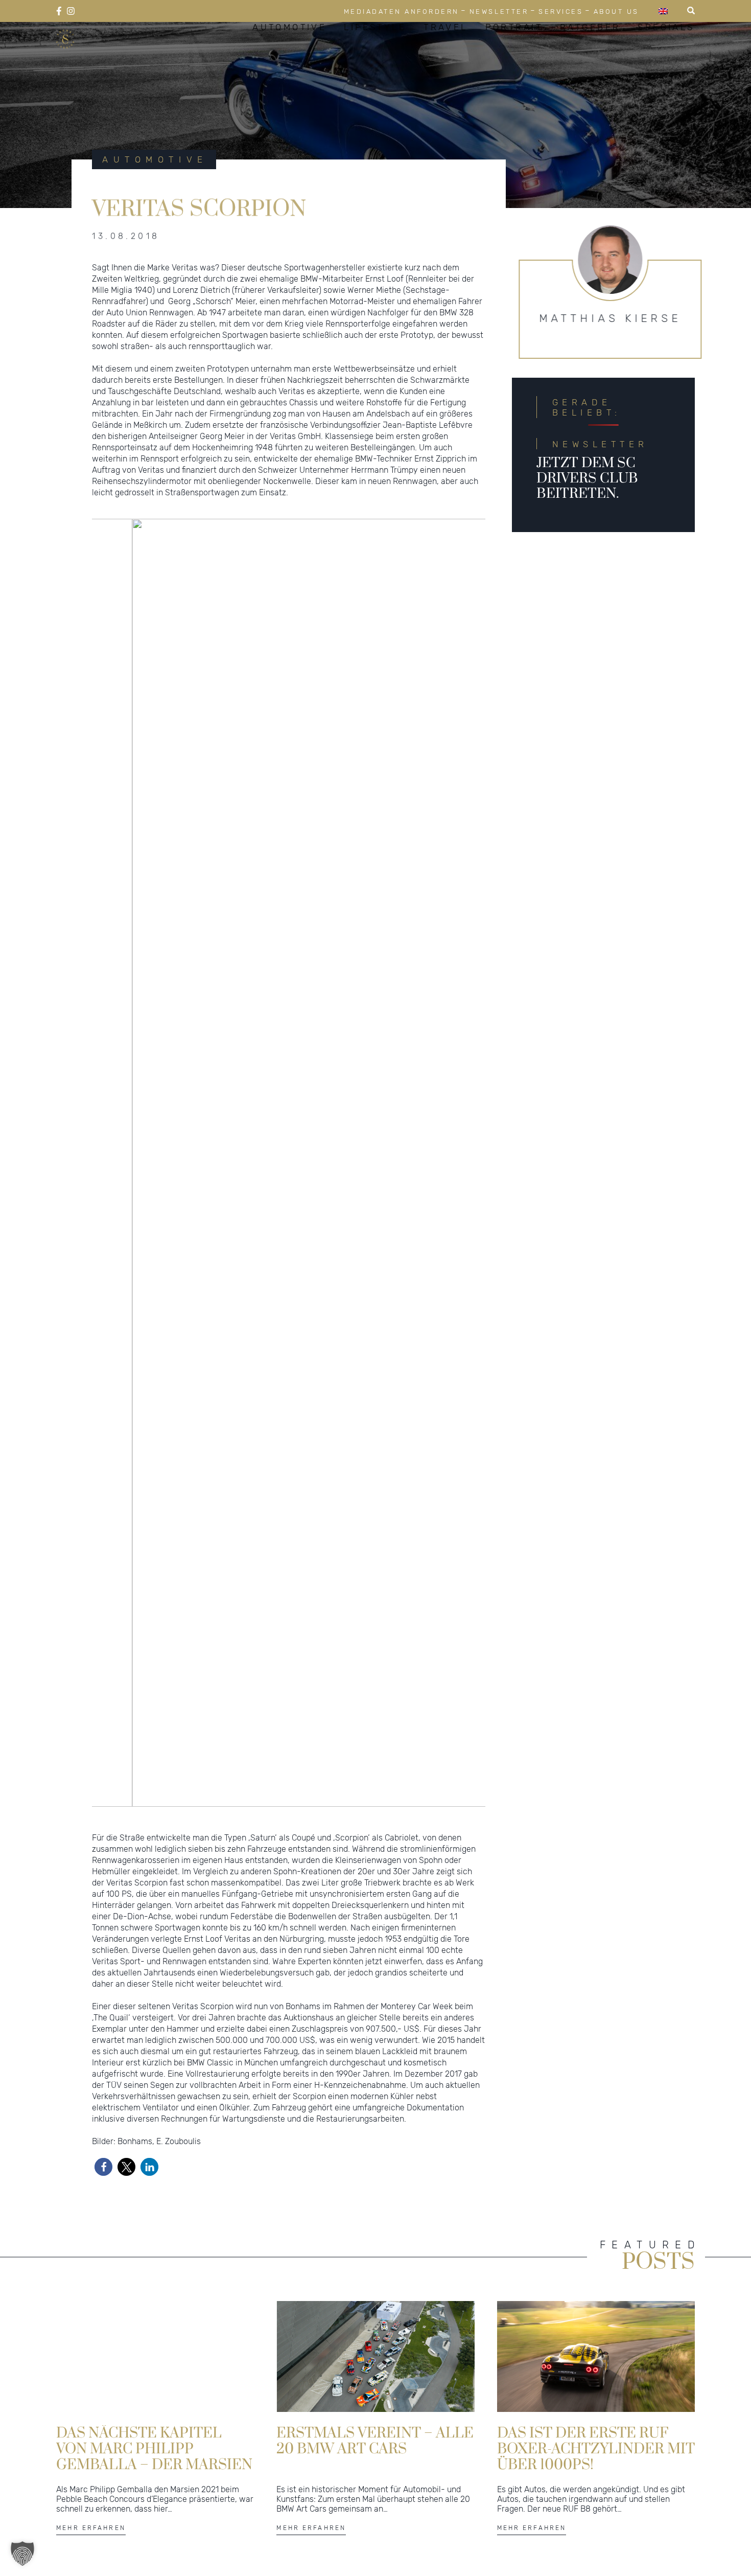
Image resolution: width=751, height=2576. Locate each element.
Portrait (514, 50)
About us (616, 11)
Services (561, 11)
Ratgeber (590, 50)
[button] (103, 2214)
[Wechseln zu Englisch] (663, 11)
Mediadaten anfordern (402, 11)
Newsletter (499, 11)
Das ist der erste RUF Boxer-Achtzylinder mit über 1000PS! (596, 2495)
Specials (666, 50)
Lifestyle (375, 50)
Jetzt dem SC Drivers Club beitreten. (587, 525)
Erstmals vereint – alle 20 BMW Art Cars (375, 2488)
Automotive (289, 50)
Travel (446, 50)
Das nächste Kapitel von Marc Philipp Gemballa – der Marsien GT (154, 2495)
